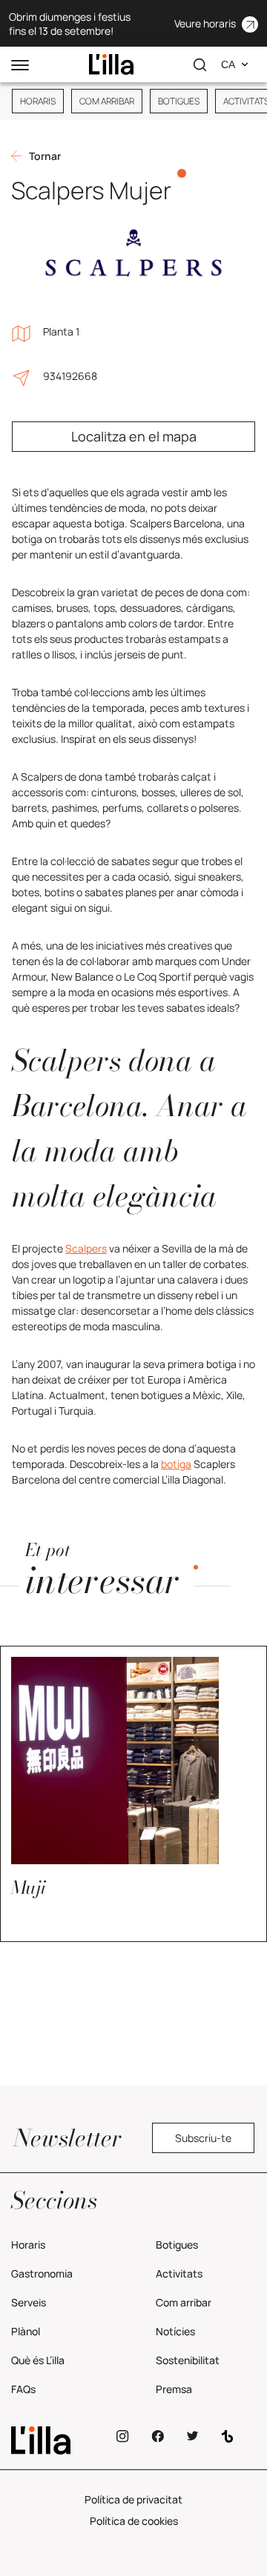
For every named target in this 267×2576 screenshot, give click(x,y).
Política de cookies (134, 2521)
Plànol (26, 2331)
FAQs (23, 2389)
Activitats (179, 2273)
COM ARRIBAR (107, 101)
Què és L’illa (38, 2360)
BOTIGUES (179, 101)
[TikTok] (227, 2436)
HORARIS (38, 101)
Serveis (29, 2302)
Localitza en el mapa (134, 436)
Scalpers (86, 1248)
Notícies (175, 2331)
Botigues (177, 2245)
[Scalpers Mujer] (111, 64)
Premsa (174, 2389)
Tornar (45, 156)
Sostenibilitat (188, 2360)
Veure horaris (205, 23)
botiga (176, 1464)
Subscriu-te (203, 2138)
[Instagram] (123, 2436)
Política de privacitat (133, 2499)
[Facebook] (158, 2436)
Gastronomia (42, 2273)
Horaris (28, 2245)
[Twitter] (192, 2436)
